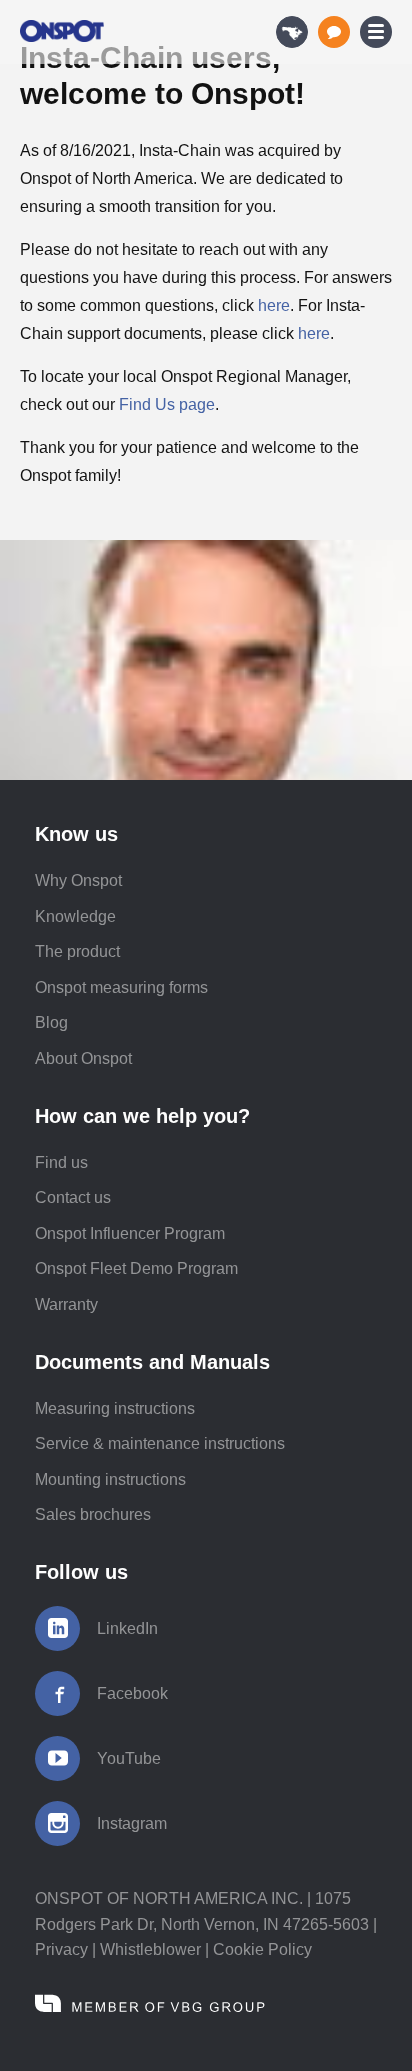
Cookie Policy (262, 1949)
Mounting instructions (110, 1479)
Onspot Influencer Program (130, 1233)
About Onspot (83, 1058)
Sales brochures (93, 1514)
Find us (61, 1162)
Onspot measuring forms (121, 987)
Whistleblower (150, 1949)
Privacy (61, 1949)
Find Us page (167, 404)
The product (77, 951)
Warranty (66, 1304)
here (274, 305)
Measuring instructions (115, 1408)
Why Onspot (78, 880)
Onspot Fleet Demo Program (136, 1268)
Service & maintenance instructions (160, 1443)
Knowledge (75, 916)
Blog (51, 1022)
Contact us (73, 1197)
